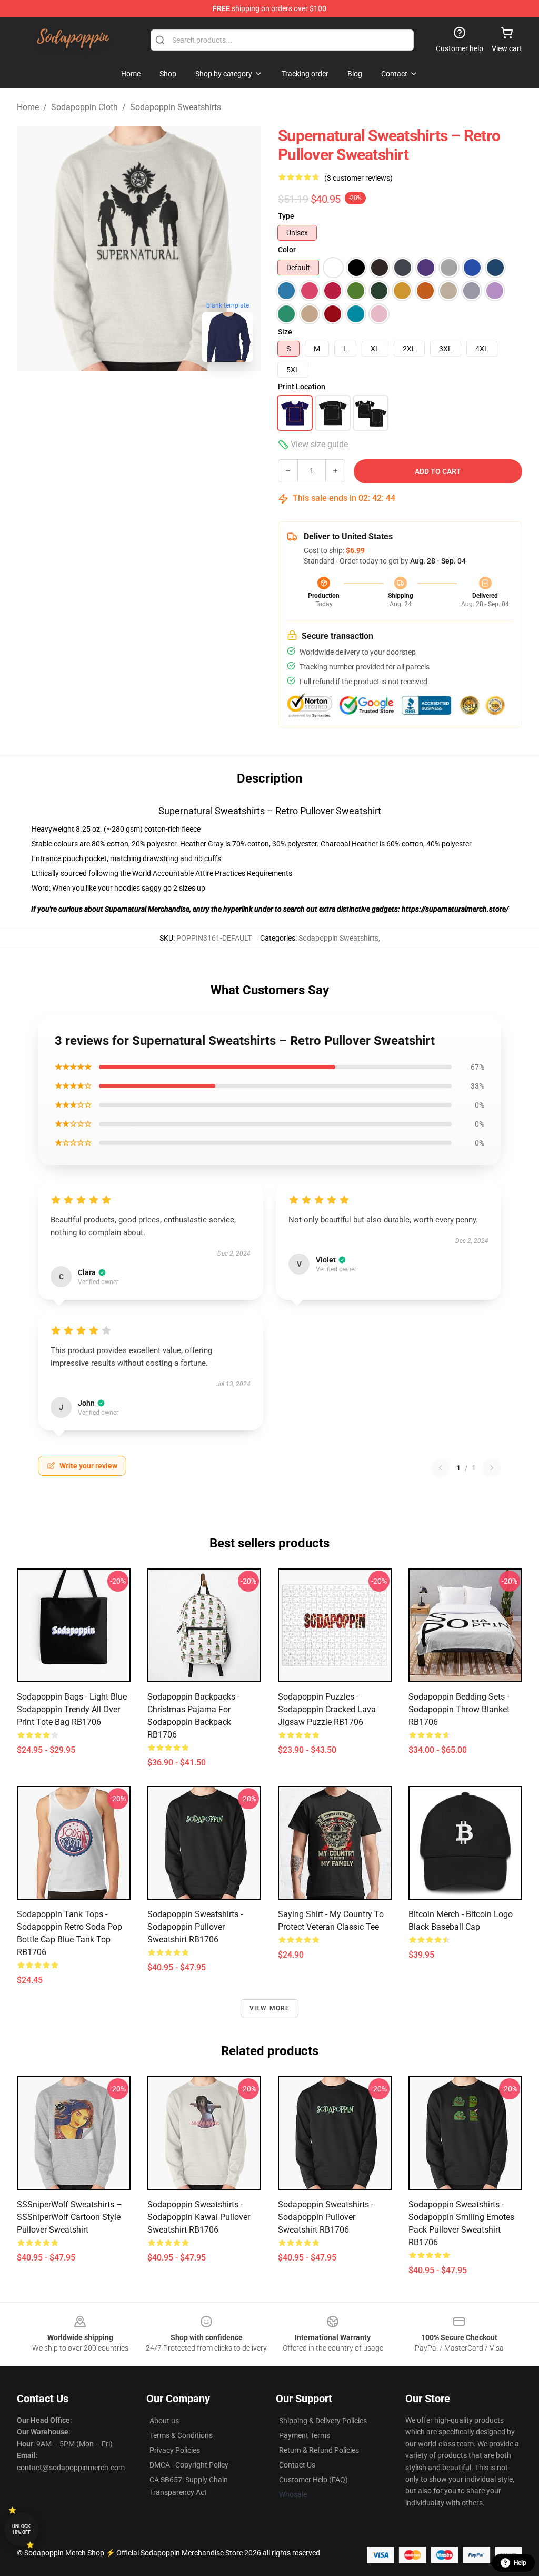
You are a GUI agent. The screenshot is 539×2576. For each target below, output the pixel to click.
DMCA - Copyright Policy (189, 2465)
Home (28, 107)
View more (270, 2008)
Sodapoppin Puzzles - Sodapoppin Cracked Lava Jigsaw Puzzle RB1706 (327, 1709)
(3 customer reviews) (358, 178)
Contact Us (297, 2465)
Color (287, 250)
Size (285, 332)
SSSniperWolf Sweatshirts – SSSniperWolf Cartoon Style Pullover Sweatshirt (69, 2217)
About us (164, 2421)
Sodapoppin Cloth (84, 107)
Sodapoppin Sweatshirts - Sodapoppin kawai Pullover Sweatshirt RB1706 (199, 2217)
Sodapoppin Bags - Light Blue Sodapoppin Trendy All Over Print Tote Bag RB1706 (72, 1709)
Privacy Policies (175, 2450)
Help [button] (520, 2563)
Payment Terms (305, 2435)
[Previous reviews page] (441, 1468)
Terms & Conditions (181, 2435)
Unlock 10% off (21, 2529)
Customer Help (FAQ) (313, 2480)
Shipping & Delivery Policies (323, 2421)
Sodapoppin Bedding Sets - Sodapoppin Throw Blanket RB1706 (459, 1709)
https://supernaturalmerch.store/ (455, 909)
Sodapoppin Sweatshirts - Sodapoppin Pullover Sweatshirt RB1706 (195, 1927)
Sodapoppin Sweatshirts (176, 107)
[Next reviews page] (492, 1468)
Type (286, 216)
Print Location (302, 387)
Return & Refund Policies (319, 2450)
